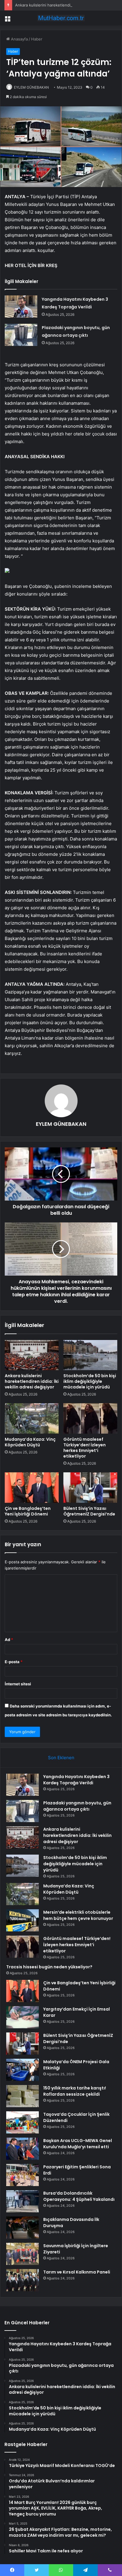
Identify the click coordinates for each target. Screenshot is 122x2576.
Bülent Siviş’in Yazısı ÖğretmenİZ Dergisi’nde (89, 1511)
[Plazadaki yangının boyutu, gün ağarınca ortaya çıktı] (21, 335)
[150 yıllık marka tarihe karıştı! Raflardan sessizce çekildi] (23, 2096)
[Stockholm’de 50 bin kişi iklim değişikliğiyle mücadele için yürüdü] (90, 1355)
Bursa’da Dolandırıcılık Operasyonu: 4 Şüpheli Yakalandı (79, 2196)
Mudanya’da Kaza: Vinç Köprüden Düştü (30, 1442)
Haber (37, 39)
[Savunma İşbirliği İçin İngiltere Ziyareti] (23, 2254)
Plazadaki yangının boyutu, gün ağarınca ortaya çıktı (77, 1806)
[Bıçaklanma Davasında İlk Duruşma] (23, 2228)
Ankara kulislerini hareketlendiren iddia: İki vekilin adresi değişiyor (32, 1381)
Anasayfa (19, 39)
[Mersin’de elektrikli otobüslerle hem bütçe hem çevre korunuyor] (23, 1920)
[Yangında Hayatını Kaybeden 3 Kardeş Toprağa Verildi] (21, 306)
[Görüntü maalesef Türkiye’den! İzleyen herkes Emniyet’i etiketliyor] (90, 1418)
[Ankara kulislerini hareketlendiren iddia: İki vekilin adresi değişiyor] (32, 1355)
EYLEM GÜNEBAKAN (31, 87)
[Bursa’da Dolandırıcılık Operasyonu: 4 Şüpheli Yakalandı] (23, 2201)
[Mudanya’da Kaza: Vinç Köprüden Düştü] (32, 1418)
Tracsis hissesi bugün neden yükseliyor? (49, 1967)
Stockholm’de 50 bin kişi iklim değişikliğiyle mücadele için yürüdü (90, 1381)
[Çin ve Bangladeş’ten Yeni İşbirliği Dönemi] (32, 1488)
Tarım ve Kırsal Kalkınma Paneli (77, 2272)
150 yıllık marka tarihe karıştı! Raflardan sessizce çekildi (75, 2091)
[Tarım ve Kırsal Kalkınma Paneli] (23, 2280)
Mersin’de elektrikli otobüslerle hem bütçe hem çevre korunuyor (78, 1915)
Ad (9, 1640)
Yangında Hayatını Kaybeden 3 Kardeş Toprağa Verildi (76, 1780)
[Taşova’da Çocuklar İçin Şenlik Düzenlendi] (23, 2122)
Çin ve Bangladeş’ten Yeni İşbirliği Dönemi (28, 1511)
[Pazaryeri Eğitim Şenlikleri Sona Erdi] (23, 2175)
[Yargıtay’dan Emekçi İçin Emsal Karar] (23, 2017)
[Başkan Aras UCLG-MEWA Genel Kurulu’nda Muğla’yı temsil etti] (23, 2149)
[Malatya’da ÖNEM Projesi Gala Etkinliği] (23, 2070)
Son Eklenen (61, 1758)
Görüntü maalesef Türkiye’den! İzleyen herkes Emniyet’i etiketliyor (85, 1448)
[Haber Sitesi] (61, 18)
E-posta (14, 1662)
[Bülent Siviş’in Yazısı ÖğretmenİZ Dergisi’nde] (90, 1488)
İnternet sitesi (18, 1684)
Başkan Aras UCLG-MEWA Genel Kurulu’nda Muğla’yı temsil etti (78, 2144)
